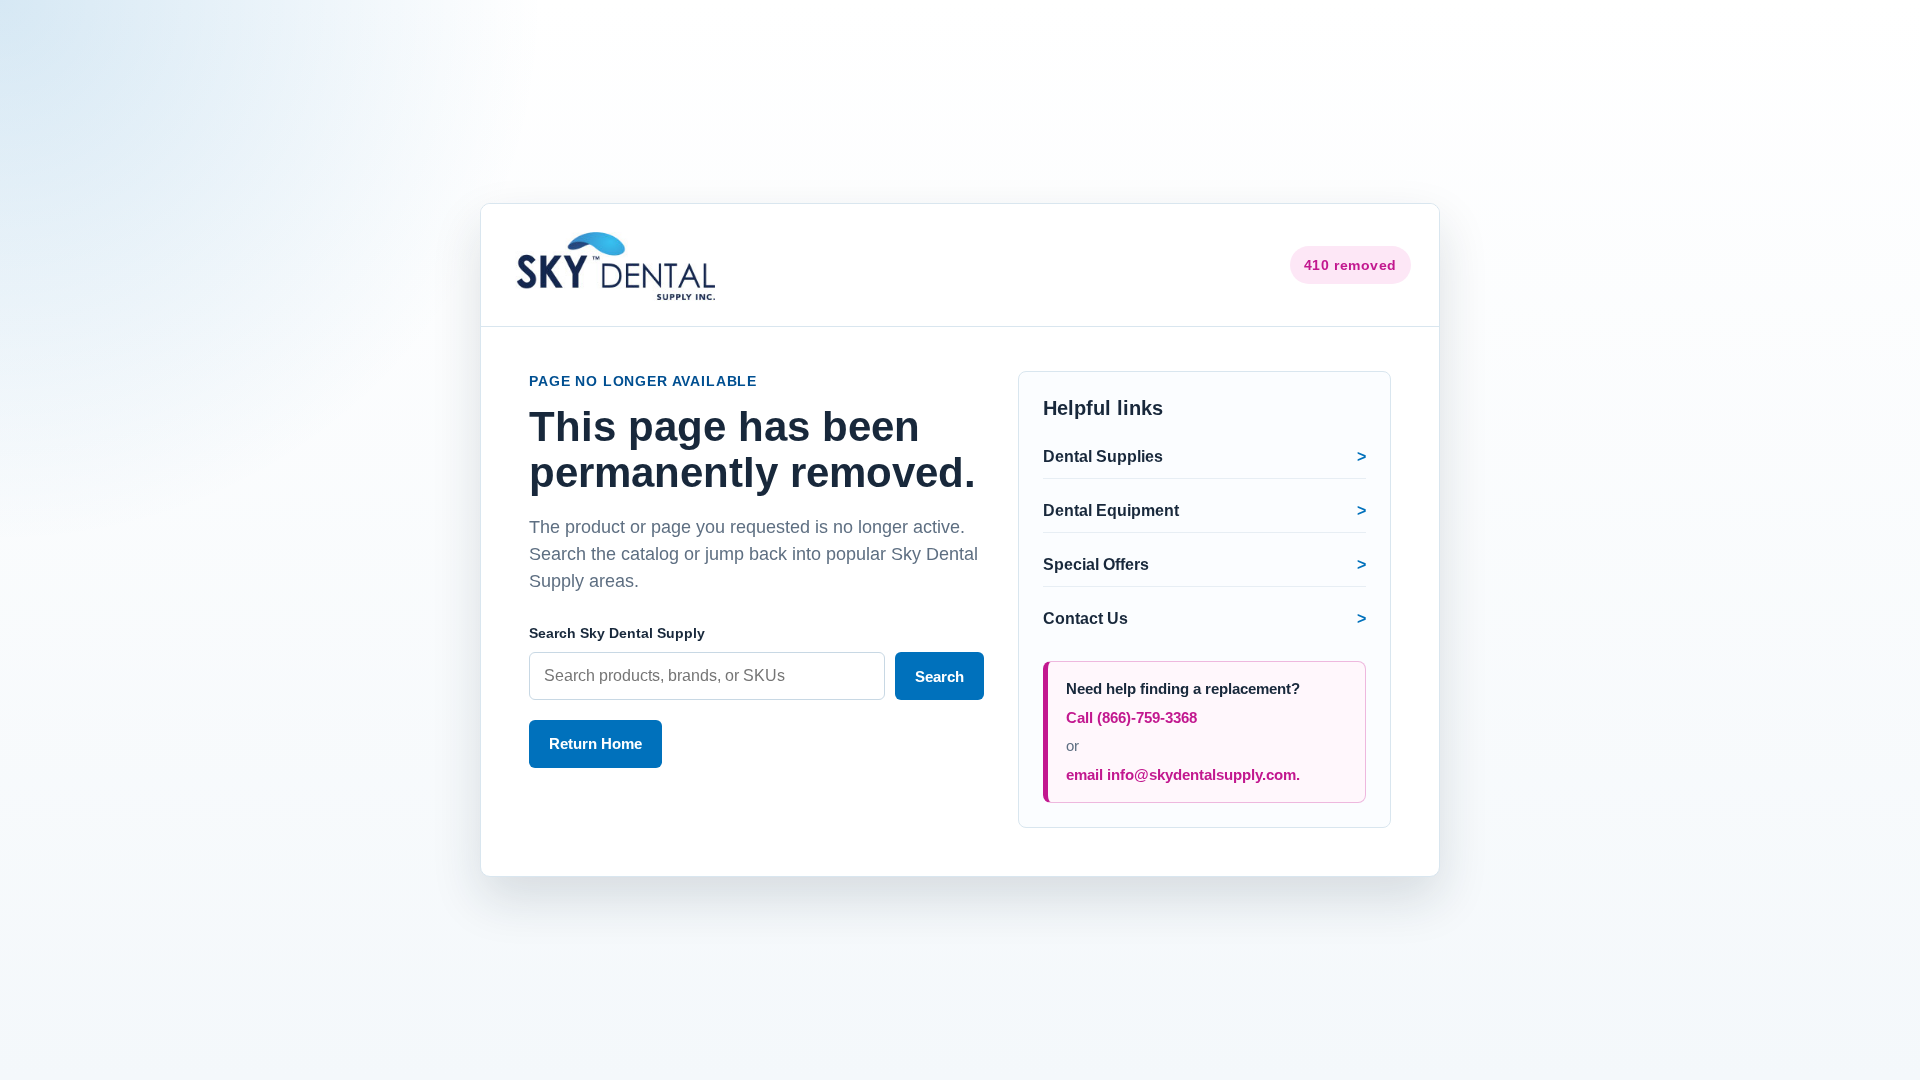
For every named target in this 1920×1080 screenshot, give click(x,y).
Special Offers (1096, 564)
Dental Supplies (1103, 456)
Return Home (595, 743)
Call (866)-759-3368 (1131, 717)
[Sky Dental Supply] (619, 265)
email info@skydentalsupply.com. (1183, 774)
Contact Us (1085, 618)
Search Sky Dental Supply (617, 633)
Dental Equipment (1111, 510)
